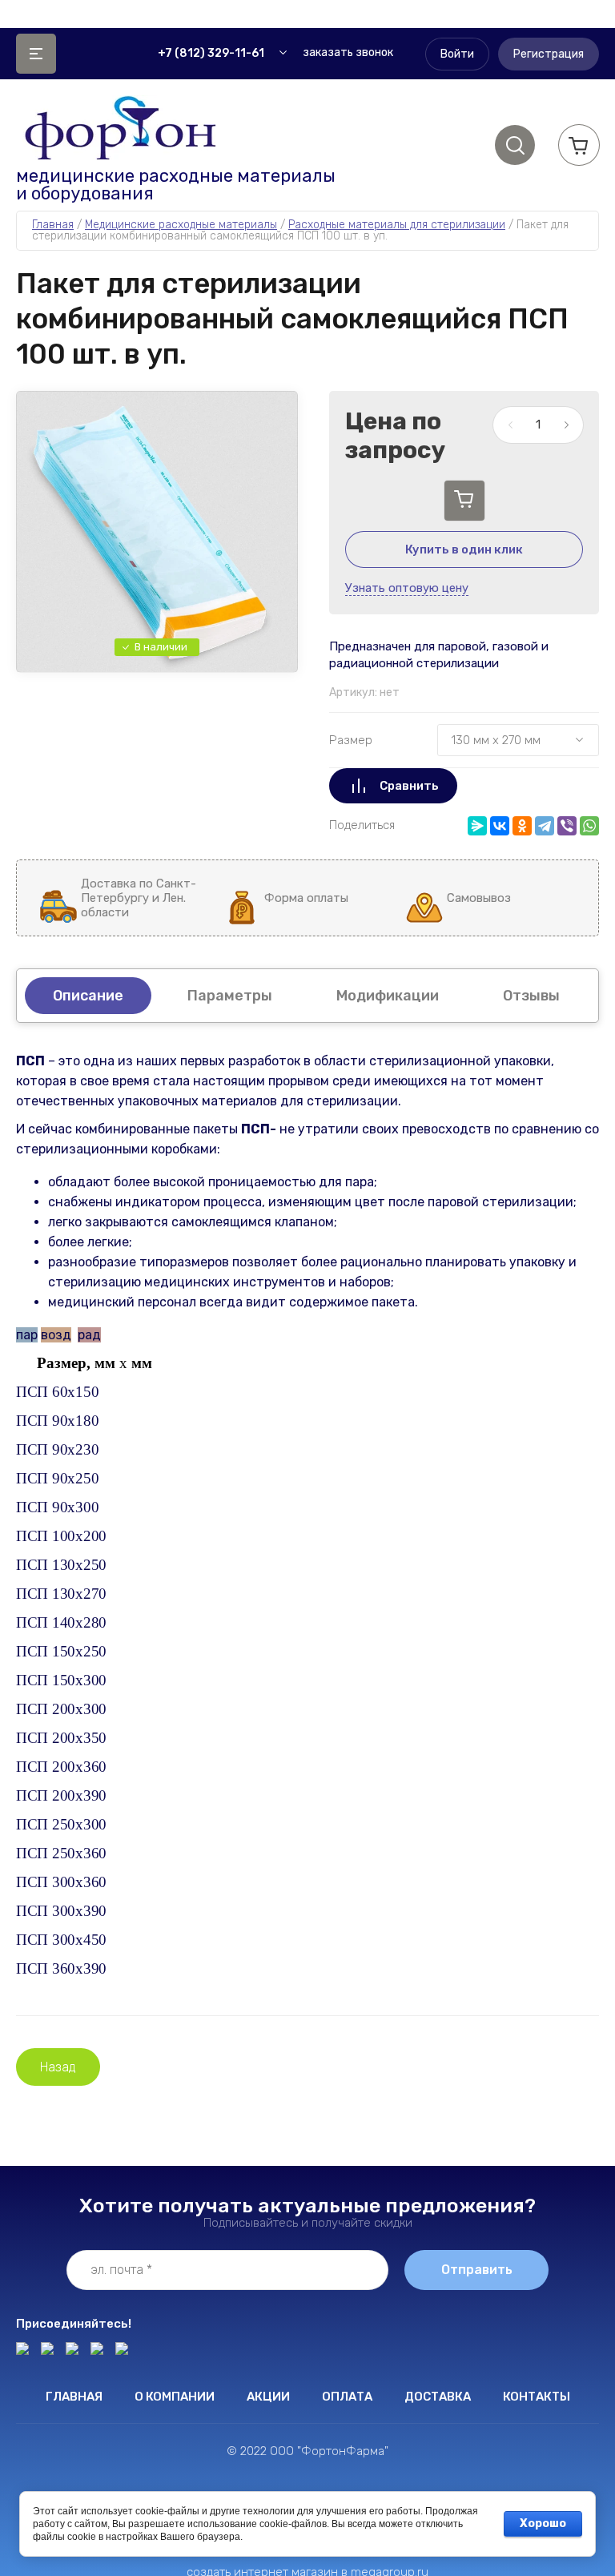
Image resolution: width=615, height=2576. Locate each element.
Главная (74, 2397)
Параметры (230, 996)
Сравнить (409, 786)
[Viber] (567, 826)
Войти (457, 54)
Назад (58, 2067)
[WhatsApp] (589, 826)
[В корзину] (464, 501)
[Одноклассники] (522, 826)
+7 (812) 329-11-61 (211, 53)
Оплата (347, 2397)
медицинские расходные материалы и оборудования (176, 185)
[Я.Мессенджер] (477, 826)
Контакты (537, 2397)
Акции (268, 2397)
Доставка (438, 2397)
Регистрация (549, 54)
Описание (88, 996)
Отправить (477, 2270)
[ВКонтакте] (500, 826)
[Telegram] (545, 826)
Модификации (388, 996)
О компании (175, 2397)
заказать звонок (348, 52)
